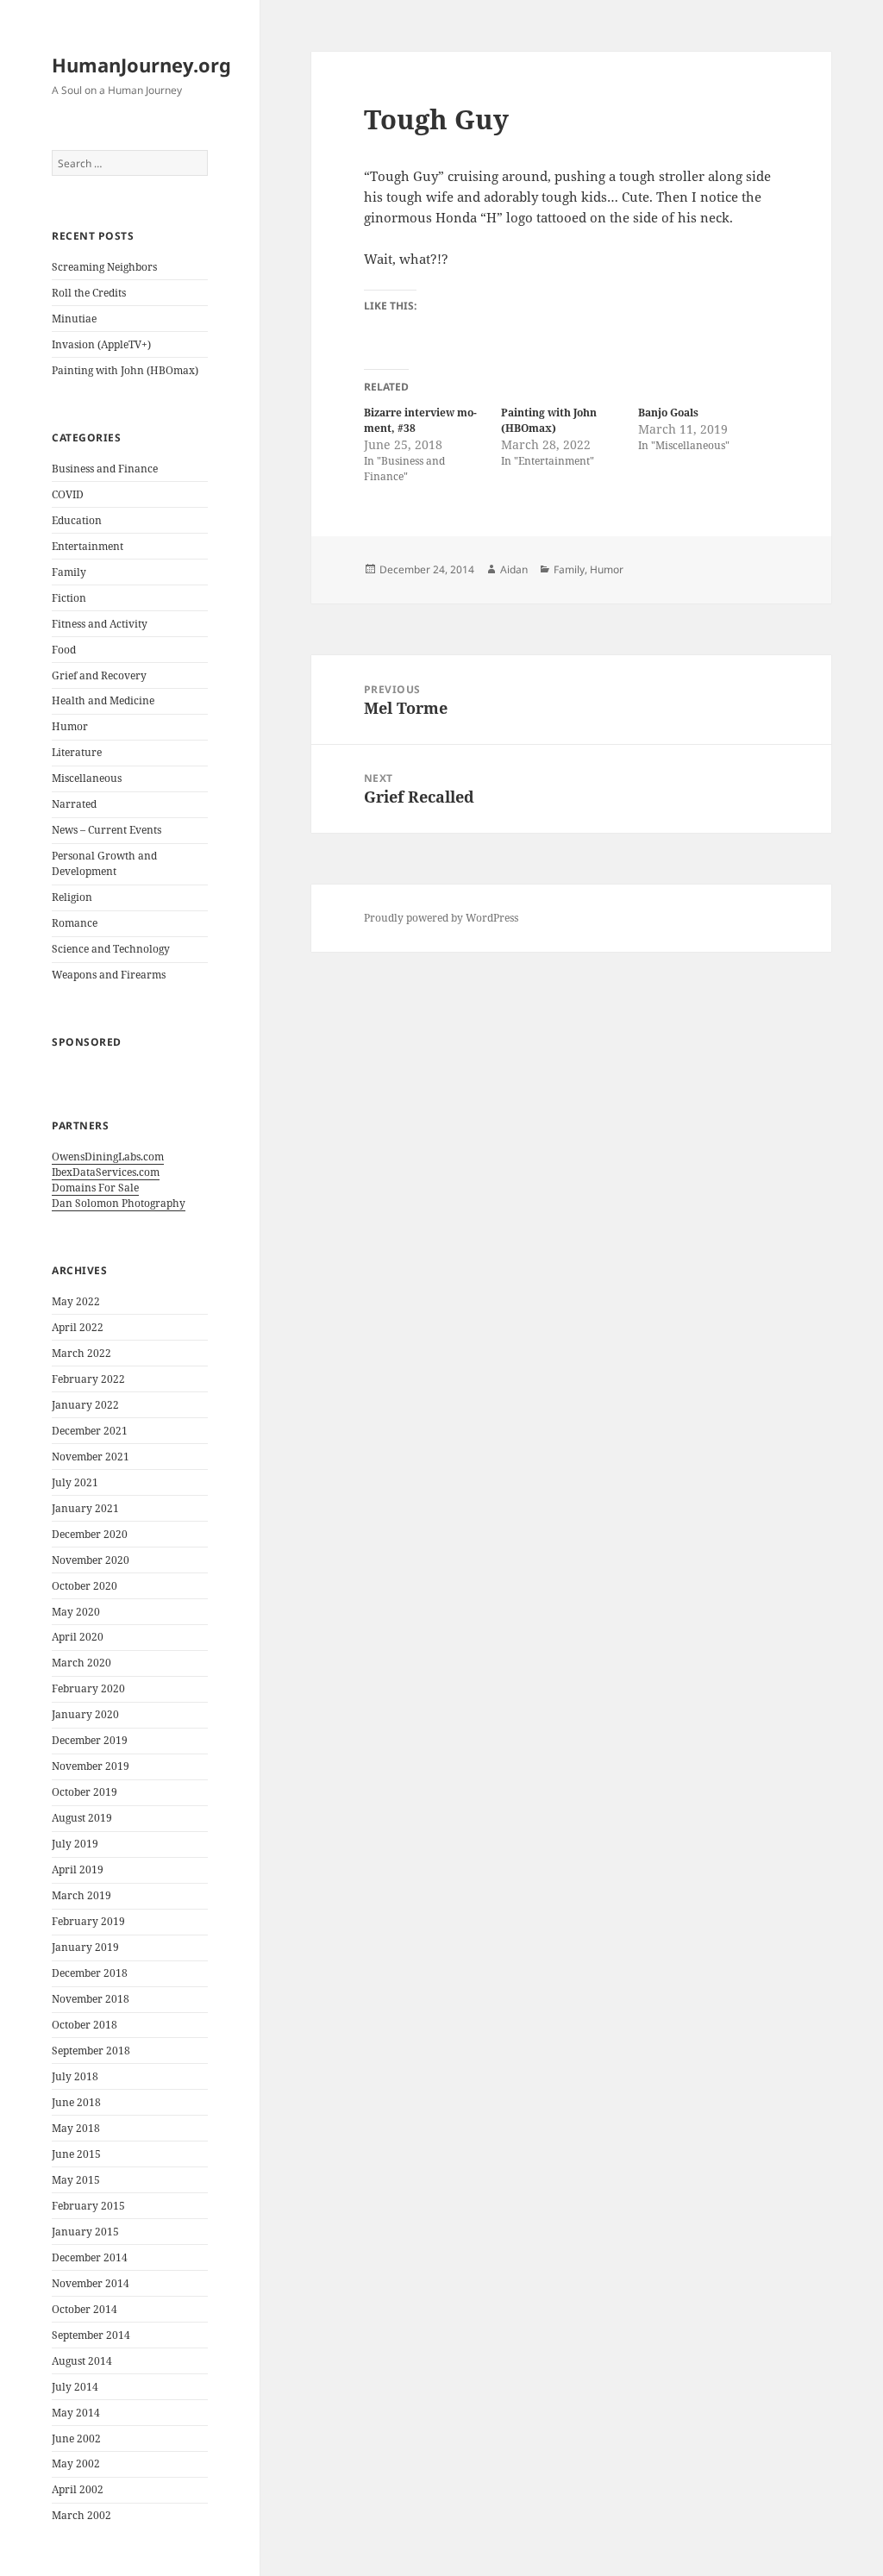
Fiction (69, 598)
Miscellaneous (87, 778)
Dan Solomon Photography (119, 1203)
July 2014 (75, 2387)
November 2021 (91, 1457)
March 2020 (81, 1663)
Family (69, 572)
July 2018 (75, 2076)
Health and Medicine (103, 700)
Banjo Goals (668, 413)
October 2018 (85, 2025)
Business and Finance (105, 469)
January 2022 (85, 1405)
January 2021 (85, 1508)
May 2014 (76, 2413)
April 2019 (78, 1869)
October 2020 (85, 1586)
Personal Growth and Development (104, 863)
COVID (68, 494)
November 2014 (91, 2283)
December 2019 (90, 1740)
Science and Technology (111, 949)
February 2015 (88, 2206)
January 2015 (85, 2232)
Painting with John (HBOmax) (125, 370)
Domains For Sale (95, 1188)
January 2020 (85, 1714)
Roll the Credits (89, 293)
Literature (77, 752)
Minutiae (74, 319)
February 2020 (88, 1688)
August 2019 (82, 1818)
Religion (72, 897)
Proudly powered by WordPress (441, 918)
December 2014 (90, 2257)
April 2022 (78, 1327)
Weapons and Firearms (109, 975)
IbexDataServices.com (106, 1172)
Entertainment (88, 546)
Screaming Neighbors (104, 267)
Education (77, 520)
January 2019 (85, 1947)
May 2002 (76, 2463)
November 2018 (91, 1999)
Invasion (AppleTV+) (101, 344)
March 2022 (81, 1353)
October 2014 (85, 2309)
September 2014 (91, 2335)
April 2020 (78, 1637)
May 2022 (76, 1301)
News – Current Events (106, 830)
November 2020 (91, 1560)
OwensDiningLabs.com (108, 1157)
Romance (75, 923)
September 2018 (91, 2051)
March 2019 (81, 1895)
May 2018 (76, 2128)
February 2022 (88, 1379)
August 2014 (82, 2361)
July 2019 (75, 1844)
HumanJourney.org (141, 65)
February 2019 (88, 1921)
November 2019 (91, 1766)
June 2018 (76, 2102)
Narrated (74, 804)
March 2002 (81, 2515)
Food (64, 650)
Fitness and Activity (100, 624)
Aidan (514, 569)
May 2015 (76, 2180)
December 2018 (90, 1973)
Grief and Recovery (99, 675)
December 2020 (90, 1534)
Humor (70, 726)
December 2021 (90, 1431)
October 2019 (85, 1792)
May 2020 (76, 1612)
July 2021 (75, 1482)
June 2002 (76, 2438)
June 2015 (76, 2154)
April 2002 (78, 2489)
